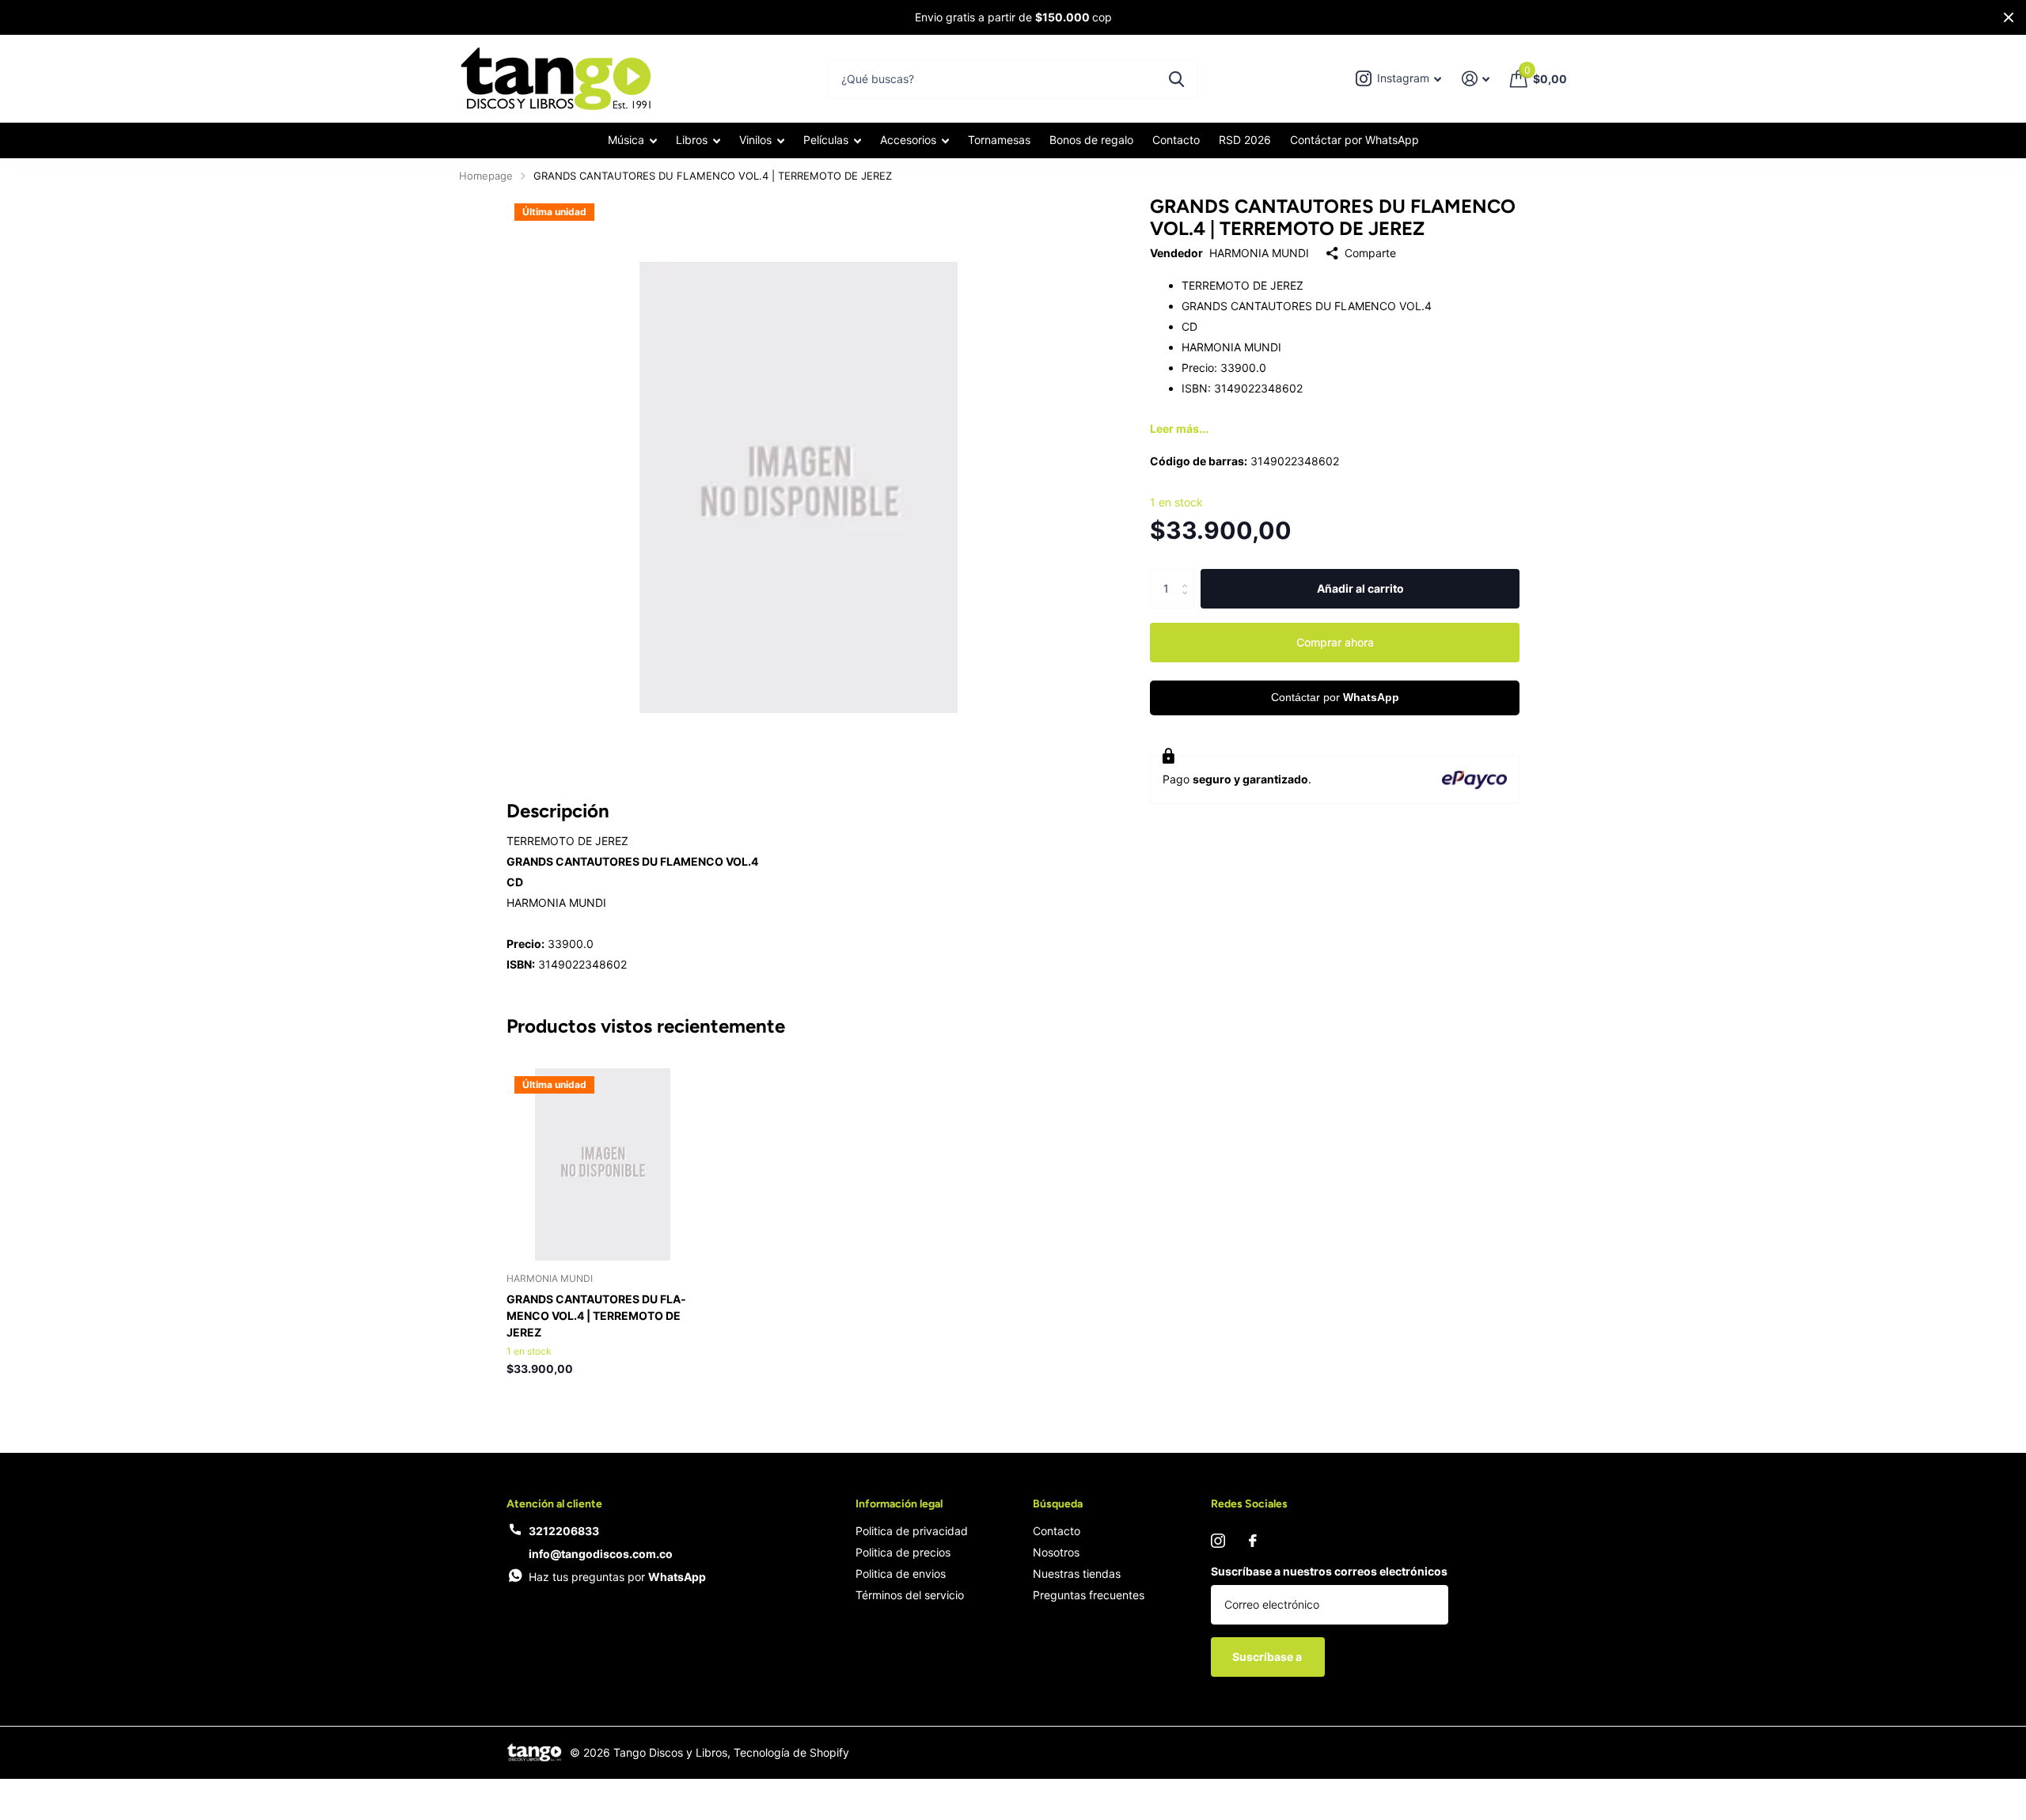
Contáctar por (1335, 697)
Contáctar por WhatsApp (1354, 140)
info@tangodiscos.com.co (601, 1554)
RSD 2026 (1245, 140)
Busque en (1176, 79)
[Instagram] (1218, 1541)
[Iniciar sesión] (1476, 79)
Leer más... (1179, 428)
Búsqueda (1058, 1504)
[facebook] (1253, 1541)
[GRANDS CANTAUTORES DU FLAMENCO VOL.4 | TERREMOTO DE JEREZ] (603, 1164)
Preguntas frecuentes (1089, 1595)
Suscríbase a (1268, 1657)
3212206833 (564, 1531)
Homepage (486, 176)
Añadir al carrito (1360, 588)
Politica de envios (901, 1574)
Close (2009, 17)
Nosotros (1056, 1552)
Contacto (1176, 140)
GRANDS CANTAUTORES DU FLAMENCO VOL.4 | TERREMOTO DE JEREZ (596, 1316)
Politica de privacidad (912, 1531)
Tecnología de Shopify (791, 1752)
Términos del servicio (910, 1595)
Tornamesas (999, 140)
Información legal (899, 1504)
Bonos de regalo (1091, 140)
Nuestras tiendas (1077, 1574)
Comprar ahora (1335, 642)
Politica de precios (903, 1552)
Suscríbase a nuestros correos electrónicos (1329, 1571)
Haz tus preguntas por (617, 1577)
